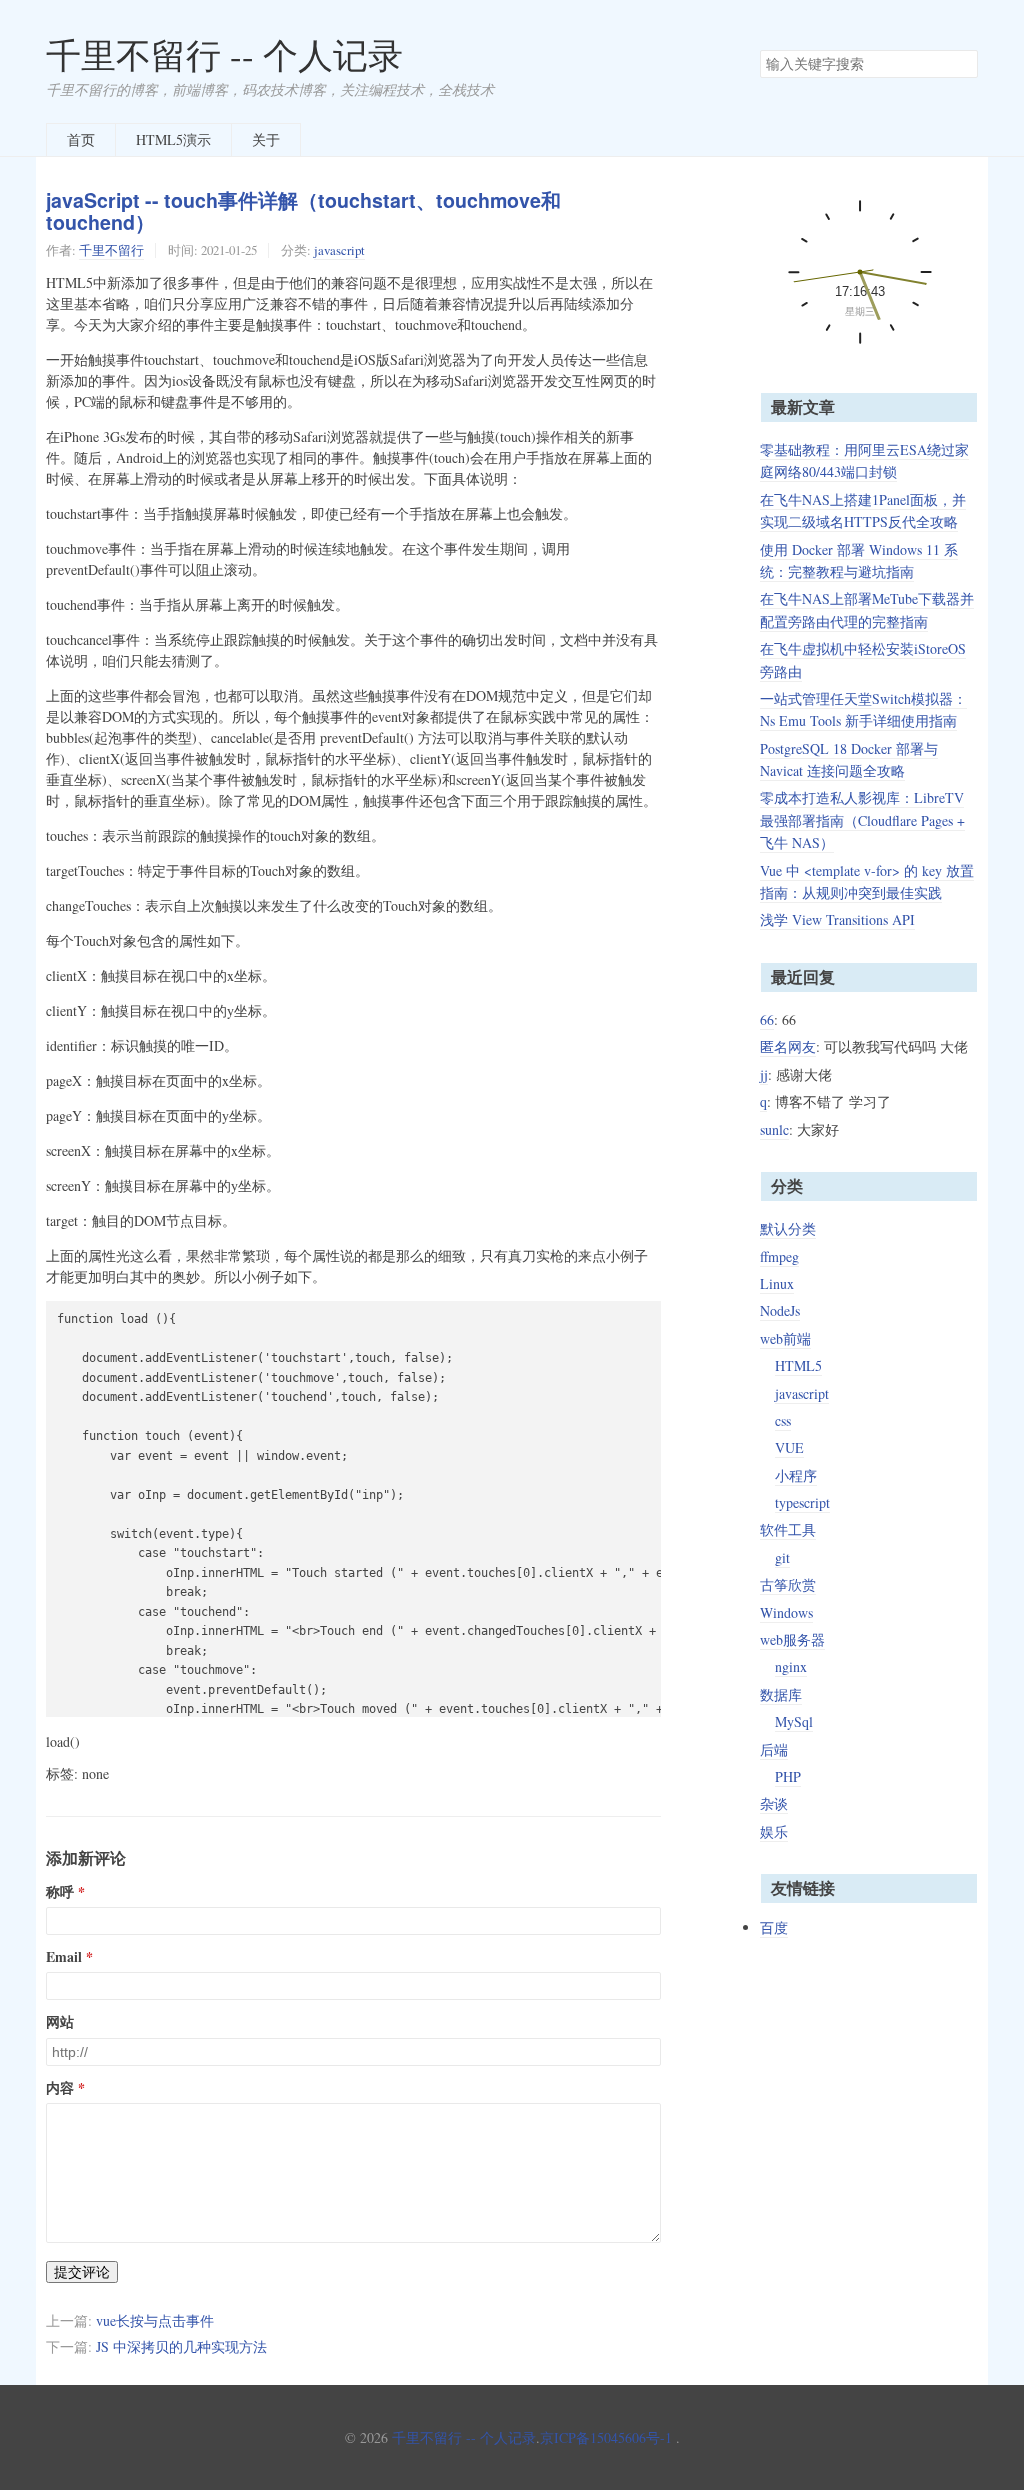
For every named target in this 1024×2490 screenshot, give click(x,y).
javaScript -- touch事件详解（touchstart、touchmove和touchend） (303, 211)
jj (764, 1074)
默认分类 (788, 1228)
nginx (791, 1666)
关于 (266, 139)
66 (767, 1019)
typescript (802, 1502)
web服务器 (792, 1639)
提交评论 (82, 2272)
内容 (60, 2088)
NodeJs (780, 1310)
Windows (786, 1612)
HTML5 (798, 1365)
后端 (774, 1749)
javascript (339, 250)
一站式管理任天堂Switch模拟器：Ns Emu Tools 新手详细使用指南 (863, 709)
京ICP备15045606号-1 (606, 2437)
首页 (81, 139)
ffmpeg (779, 1256)
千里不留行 (111, 250)
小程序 (796, 1475)
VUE (789, 1447)
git (782, 1557)
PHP (788, 1776)
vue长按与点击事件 (155, 2320)
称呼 (60, 1892)
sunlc (774, 1129)
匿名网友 (788, 1046)
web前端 (785, 1338)
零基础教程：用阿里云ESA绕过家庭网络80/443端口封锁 (864, 460)
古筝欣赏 (788, 1584)
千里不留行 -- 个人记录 (224, 54)
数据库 (781, 1694)
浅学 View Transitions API (837, 919)
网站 (60, 2022)
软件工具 (788, 1529)
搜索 (962, 64)
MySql (794, 1721)
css (783, 1420)
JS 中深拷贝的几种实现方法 (181, 2346)
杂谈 (774, 1803)
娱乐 (774, 1831)
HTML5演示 (173, 139)
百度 (774, 1927)
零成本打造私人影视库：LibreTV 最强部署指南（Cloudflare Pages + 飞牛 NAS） (862, 820)
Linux (777, 1283)
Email (64, 1957)
